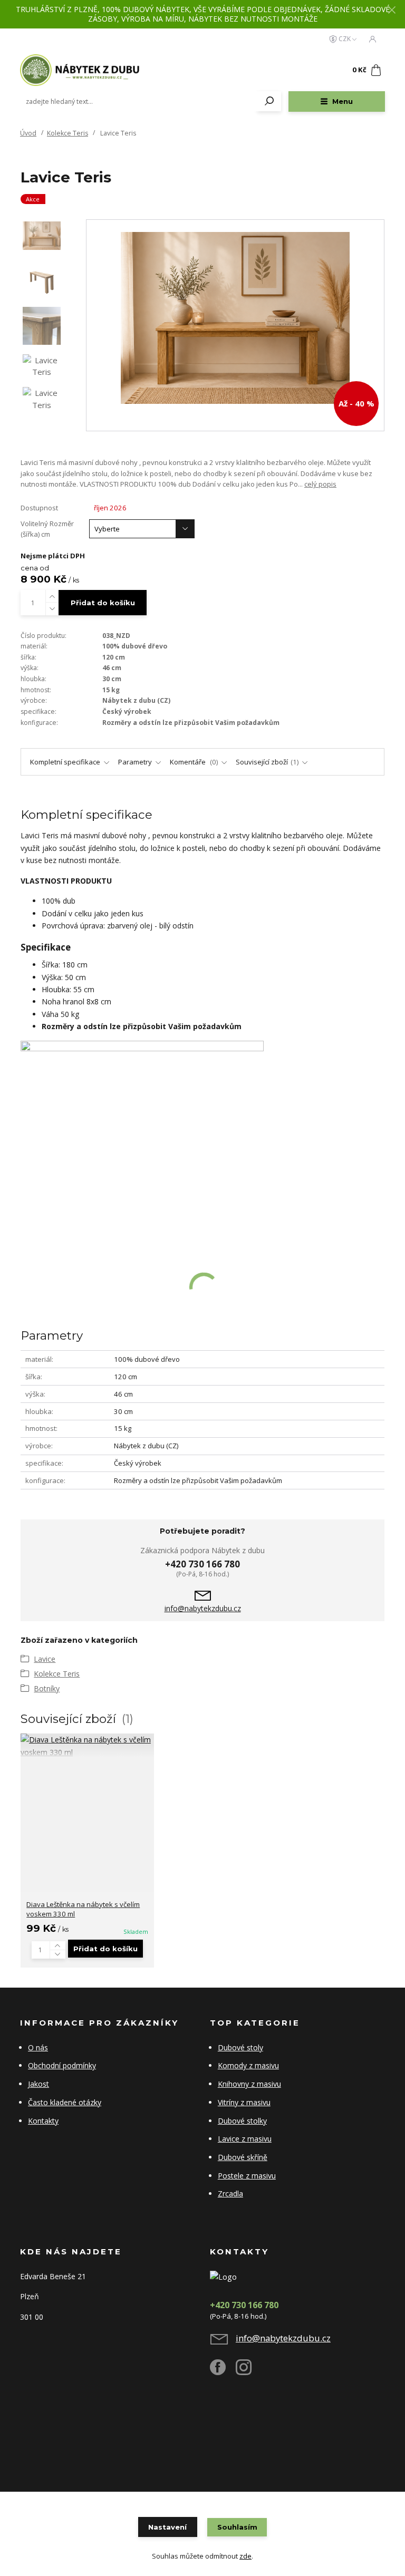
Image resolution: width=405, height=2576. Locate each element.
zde (245, 2556)
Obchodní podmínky (62, 2065)
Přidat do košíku (103, 603)
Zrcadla (230, 2194)
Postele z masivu (247, 2176)
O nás (38, 2047)
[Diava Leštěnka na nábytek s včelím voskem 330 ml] (87, 1746)
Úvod (28, 133)
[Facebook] (223, 2371)
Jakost (38, 2084)
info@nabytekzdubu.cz (203, 1609)
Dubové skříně (243, 2157)
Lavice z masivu (245, 2139)
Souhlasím (237, 2527)
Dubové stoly (240, 2047)
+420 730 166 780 (202, 1564)
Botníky (47, 1688)
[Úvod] (83, 70)
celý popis (320, 484)
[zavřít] (392, 11)
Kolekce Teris (67, 133)
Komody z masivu (248, 2065)
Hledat (269, 101)
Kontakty (43, 2121)
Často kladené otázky (65, 2102)
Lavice (45, 1659)
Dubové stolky (242, 2121)
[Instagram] (249, 2371)
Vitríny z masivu (244, 2102)
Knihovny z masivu (249, 2084)
